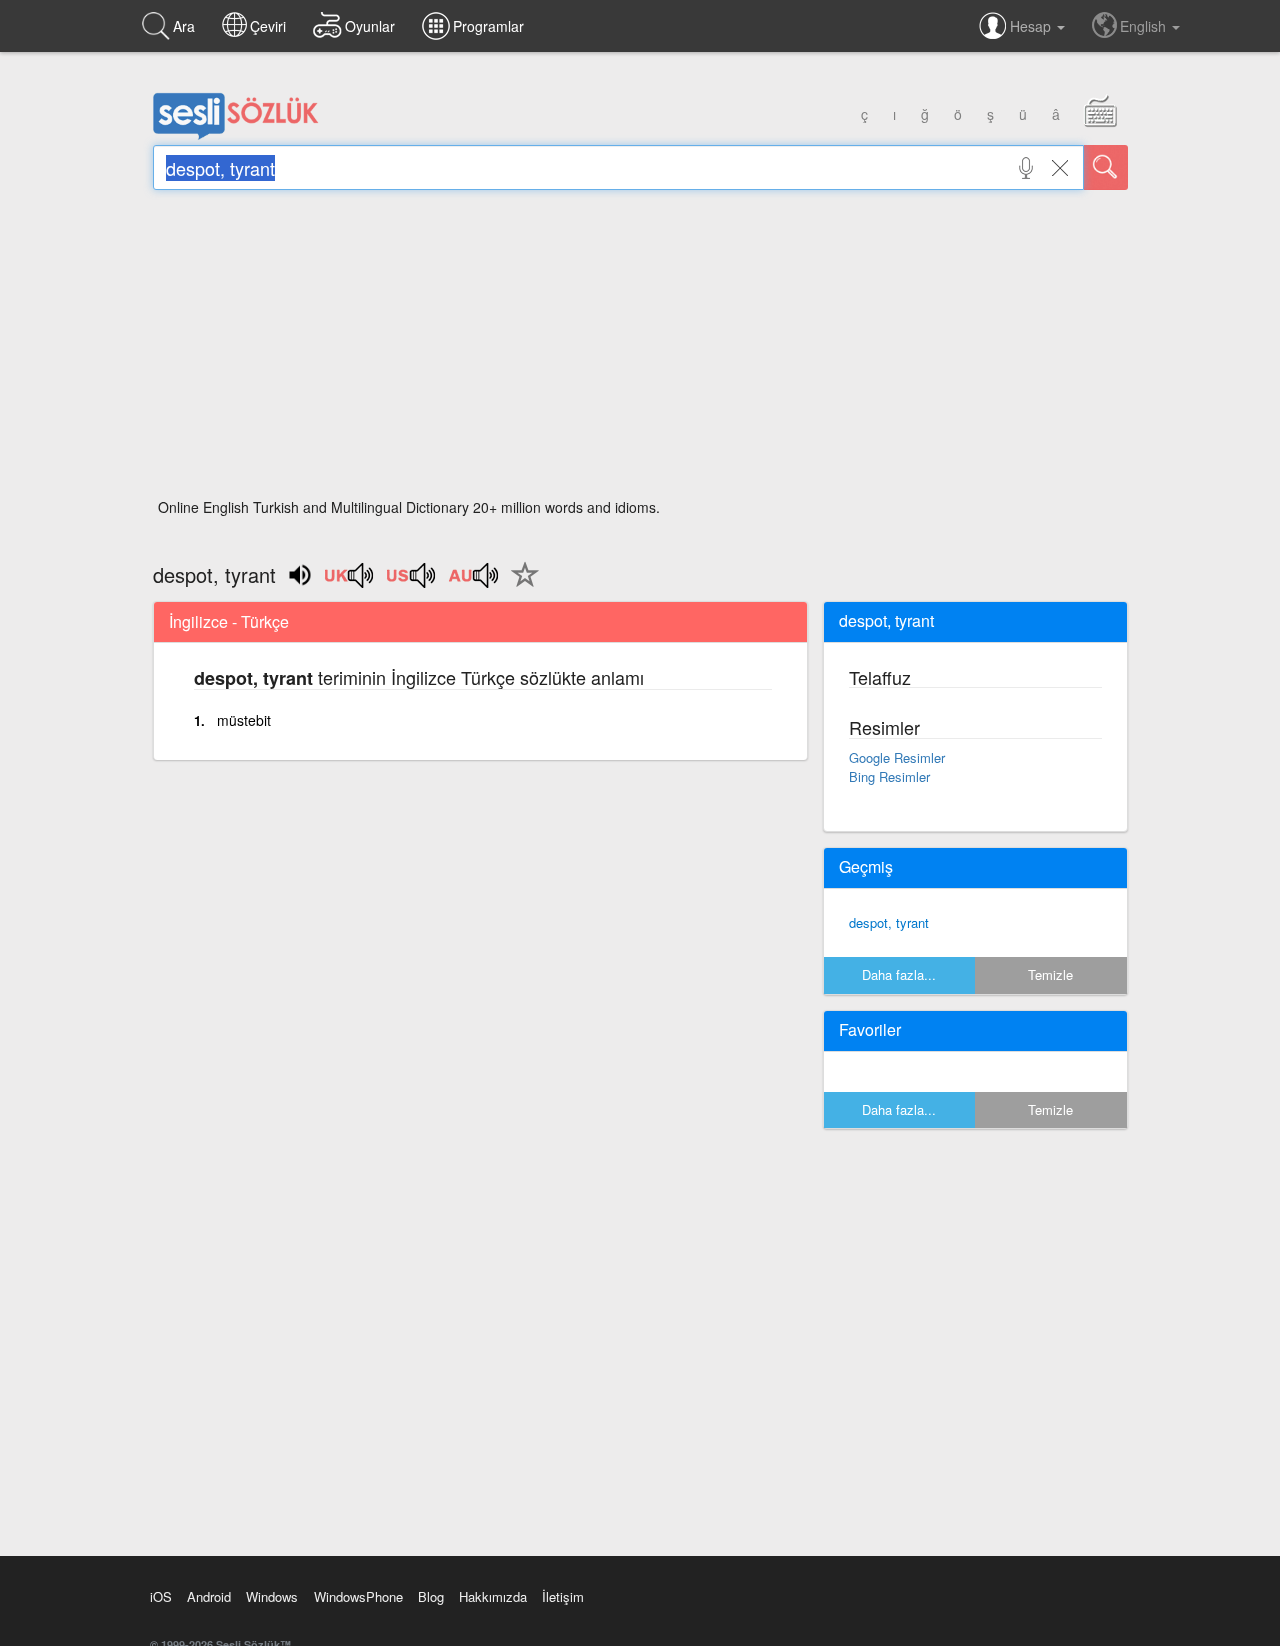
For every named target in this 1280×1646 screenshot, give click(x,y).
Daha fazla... (899, 974)
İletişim (563, 1596)
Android (209, 1596)
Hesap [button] (1032, 26)
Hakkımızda (493, 1596)
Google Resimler (897, 757)
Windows (272, 1596)
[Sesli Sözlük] (236, 135)
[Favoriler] (520, 586)
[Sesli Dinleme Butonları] (350, 582)
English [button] (1145, 26)
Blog (431, 1596)
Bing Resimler (889, 776)
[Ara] (1106, 167)
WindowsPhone (358, 1596)
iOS (161, 1596)
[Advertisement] (640, 350)
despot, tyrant (889, 922)
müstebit (244, 720)
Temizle (1050, 974)
